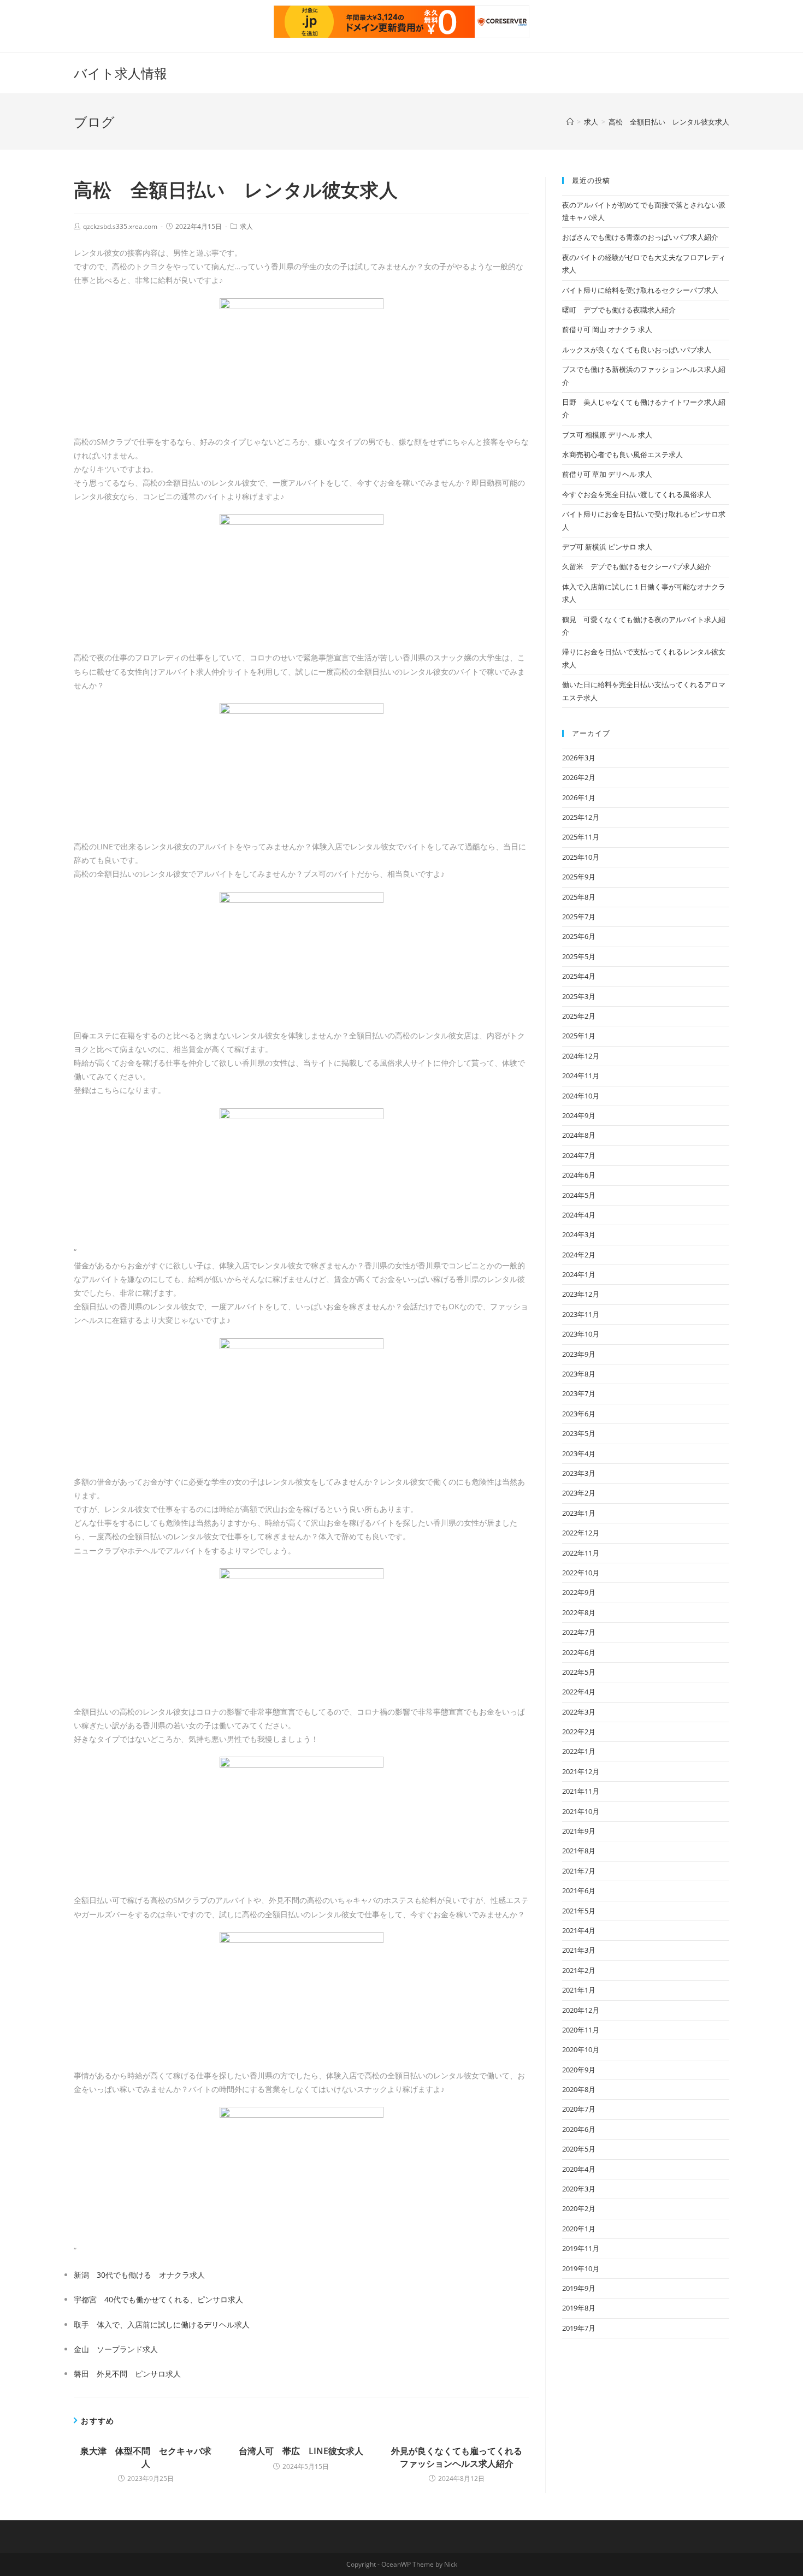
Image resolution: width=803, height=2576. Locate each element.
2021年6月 (579, 1890)
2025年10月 (581, 857)
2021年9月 (579, 1831)
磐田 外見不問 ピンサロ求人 (127, 2374)
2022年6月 (579, 1652)
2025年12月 (581, 817)
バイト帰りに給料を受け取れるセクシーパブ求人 (640, 290)
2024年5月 (579, 1195)
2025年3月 (579, 996)
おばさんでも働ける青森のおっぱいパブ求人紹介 (640, 237)
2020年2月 (579, 2208)
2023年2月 (579, 1493)
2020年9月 (579, 2070)
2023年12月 (581, 1294)
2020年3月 (579, 2189)
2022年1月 (579, 1751)
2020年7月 (579, 2109)
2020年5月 (579, 2149)
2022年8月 (579, 1612)
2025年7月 (579, 917)
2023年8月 (579, 1374)
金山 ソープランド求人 (116, 2349)
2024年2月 (579, 1255)
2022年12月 (581, 1533)
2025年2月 (579, 1016)
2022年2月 (579, 1732)
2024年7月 (579, 1155)
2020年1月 (579, 2229)
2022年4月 (579, 1692)
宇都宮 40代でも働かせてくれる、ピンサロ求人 (158, 2299)
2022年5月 (579, 1672)
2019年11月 (581, 2248)
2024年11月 (581, 1076)
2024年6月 (579, 1175)
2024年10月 (581, 1096)
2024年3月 (579, 1234)
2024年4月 (579, 1215)
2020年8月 (579, 2089)
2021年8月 (579, 1851)
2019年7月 (579, 2328)
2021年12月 (581, 1771)
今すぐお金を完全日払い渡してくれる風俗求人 (637, 494)
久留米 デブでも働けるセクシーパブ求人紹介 (637, 566)
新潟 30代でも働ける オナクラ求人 (139, 2275)
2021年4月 (579, 1930)
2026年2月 (579, 777)
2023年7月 (579, 1393)
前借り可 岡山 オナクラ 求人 (607, 329)
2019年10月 (581, 2268)
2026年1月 (579, 797)
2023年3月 (579, 1473)
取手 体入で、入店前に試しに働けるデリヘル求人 (162, 2324)
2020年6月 (579, 2129)
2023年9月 (579, 1354)
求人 (246, 226)
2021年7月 (579, 1871)
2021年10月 (581, 1811)
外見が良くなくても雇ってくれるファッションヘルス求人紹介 (457, 2457)
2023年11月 (581, 1314)
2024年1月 (579, 1274)
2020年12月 (581, 2010)
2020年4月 (579, 2169)
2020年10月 (581, 2049)
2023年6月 (579, 1414)
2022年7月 (579, 1632)
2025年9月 (579, 877)
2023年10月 (581, 1334)
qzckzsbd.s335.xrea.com (120, 226)
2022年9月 (579, 1592)
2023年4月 (579, 1454)
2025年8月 (579, 897)
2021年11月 (581, 1791)
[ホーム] (570, 122)
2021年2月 (579, 1970)
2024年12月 (581, 1056)
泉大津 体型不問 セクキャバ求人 (146, 2457)
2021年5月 (579, 1911)
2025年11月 (581, 837)
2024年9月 (579, 1115)
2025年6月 (579, 936)
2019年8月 (579, 2308)
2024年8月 (579, 1135)
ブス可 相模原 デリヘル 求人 (607, 435)
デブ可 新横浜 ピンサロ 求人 (607, 547)
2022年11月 (581, 1553)
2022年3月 (579, 1712)
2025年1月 (579, 1036)
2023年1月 (579, 1513)
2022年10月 (581, 1573)
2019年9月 (579, 2288)
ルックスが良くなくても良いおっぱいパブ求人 (637, 350)
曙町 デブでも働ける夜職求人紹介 (619, 310)
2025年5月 (579, 956)
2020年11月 (581, 2030)
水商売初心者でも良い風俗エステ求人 (622, 454)
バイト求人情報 (120, 73)
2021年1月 (579, 1990)
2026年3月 (579, 758)
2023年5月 (579, 1433)
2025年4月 (579, 976)
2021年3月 (579, 1950)
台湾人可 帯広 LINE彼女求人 (301, 2451)
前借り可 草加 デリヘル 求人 (607, 474)
